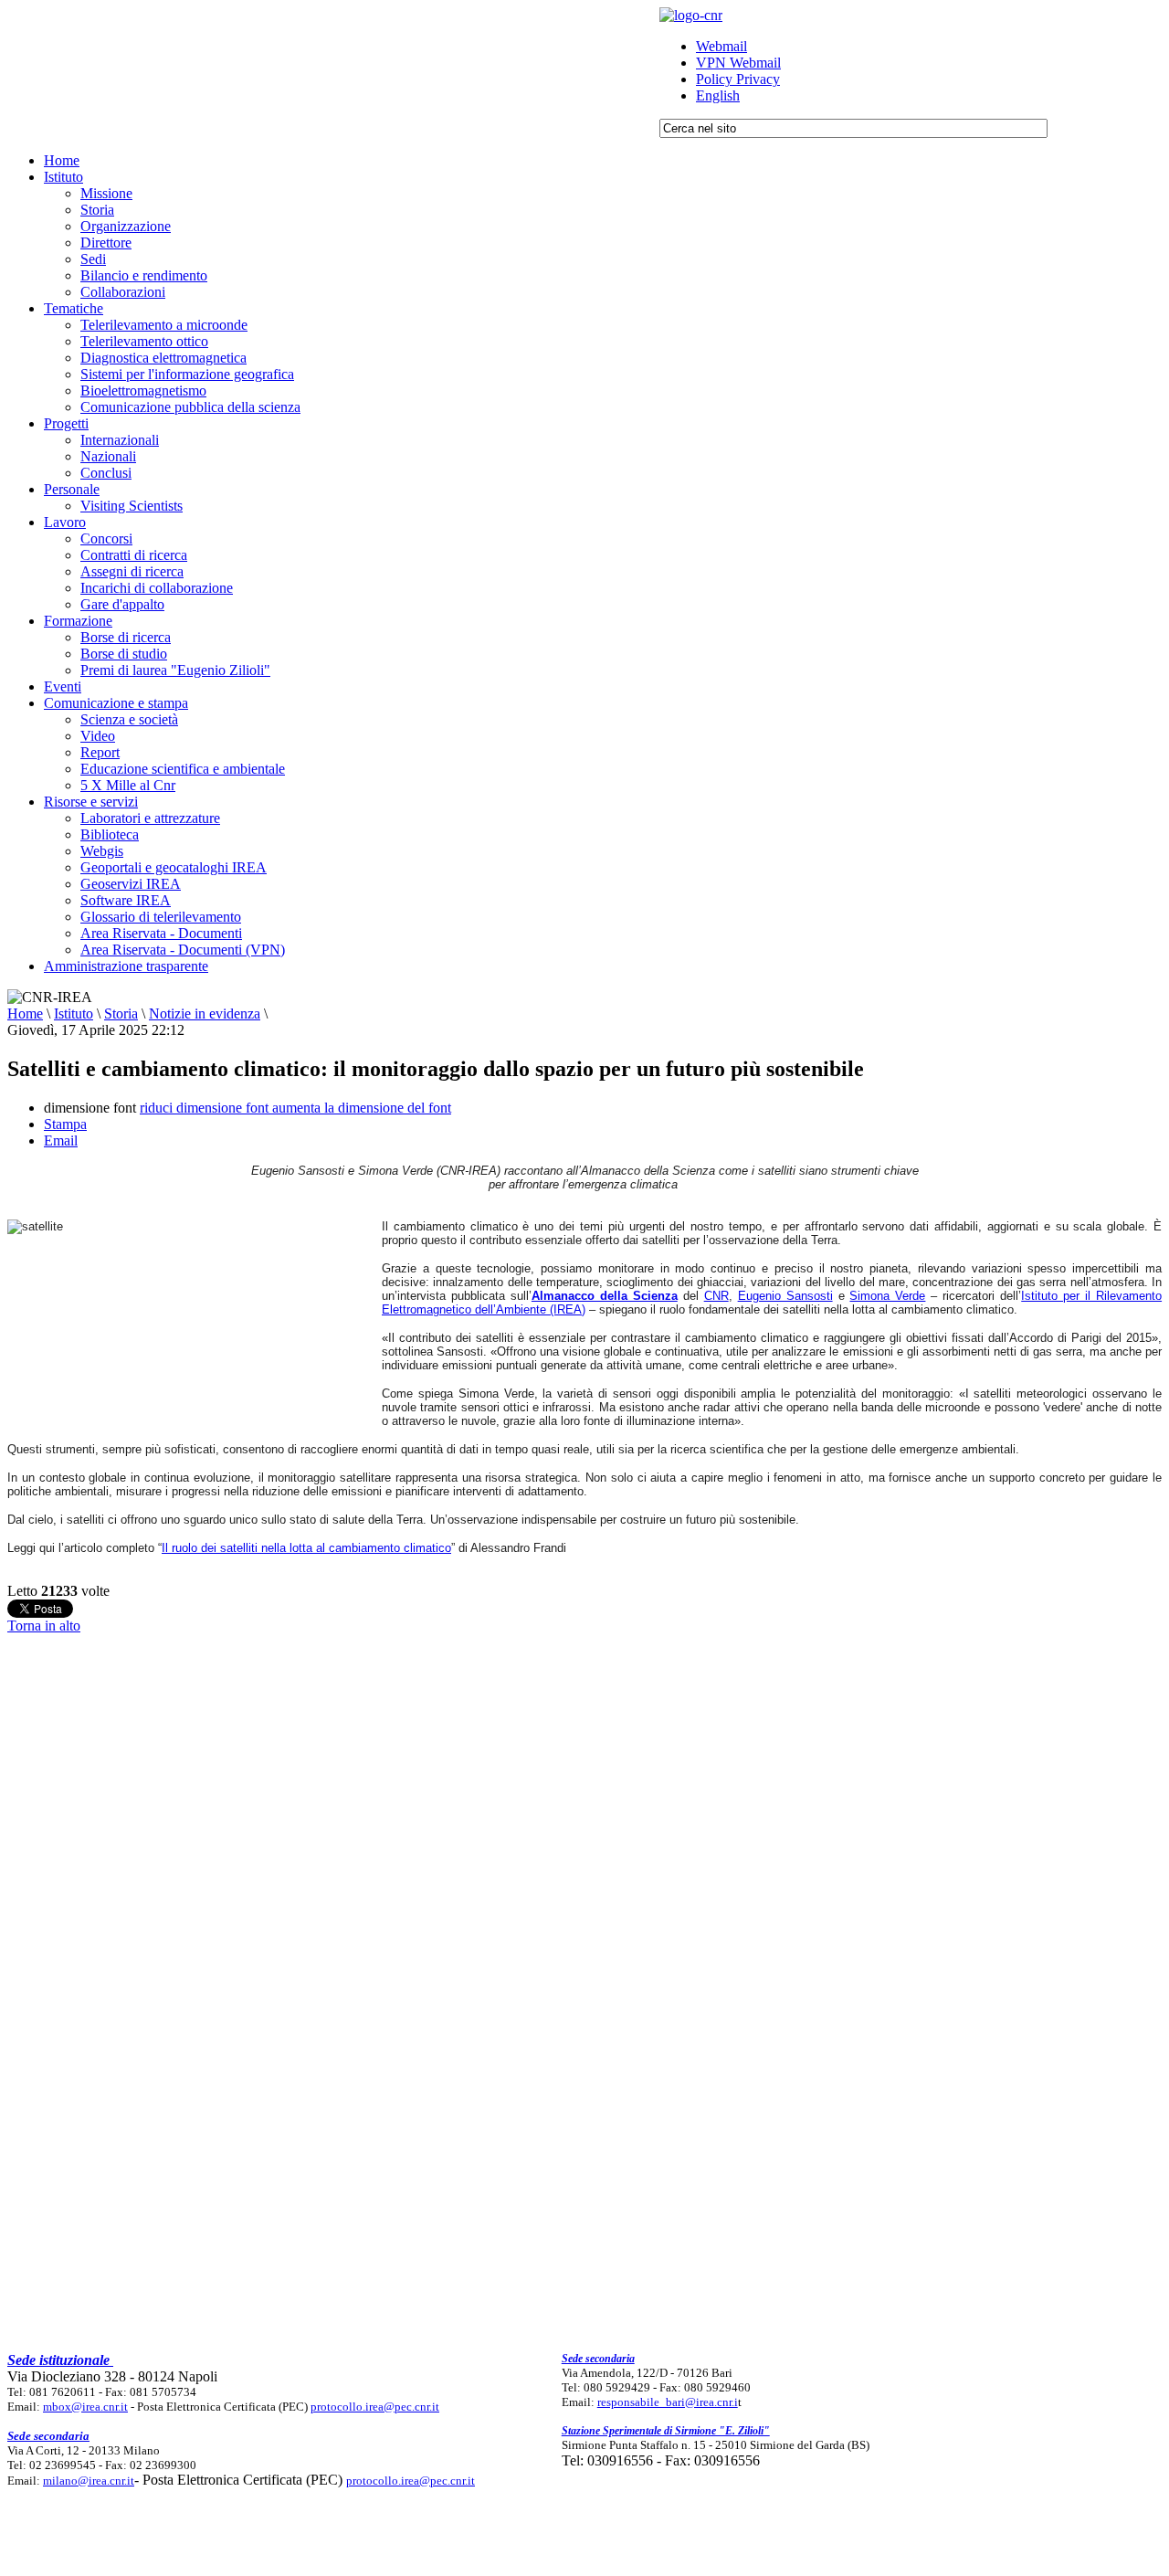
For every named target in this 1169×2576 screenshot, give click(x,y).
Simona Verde (887, 1296)
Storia (121, 1014)
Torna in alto (44, 1626)
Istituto (74, 1014)
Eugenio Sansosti (785, 1296)
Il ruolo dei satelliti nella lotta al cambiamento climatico (306, 1548)
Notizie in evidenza (205, 1014)
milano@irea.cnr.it (89, 2481)
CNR (716, 1296)
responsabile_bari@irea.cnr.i (668, 2402)
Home (25, 1014)
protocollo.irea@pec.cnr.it (375, 2407)
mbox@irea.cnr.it (85, 2407)
